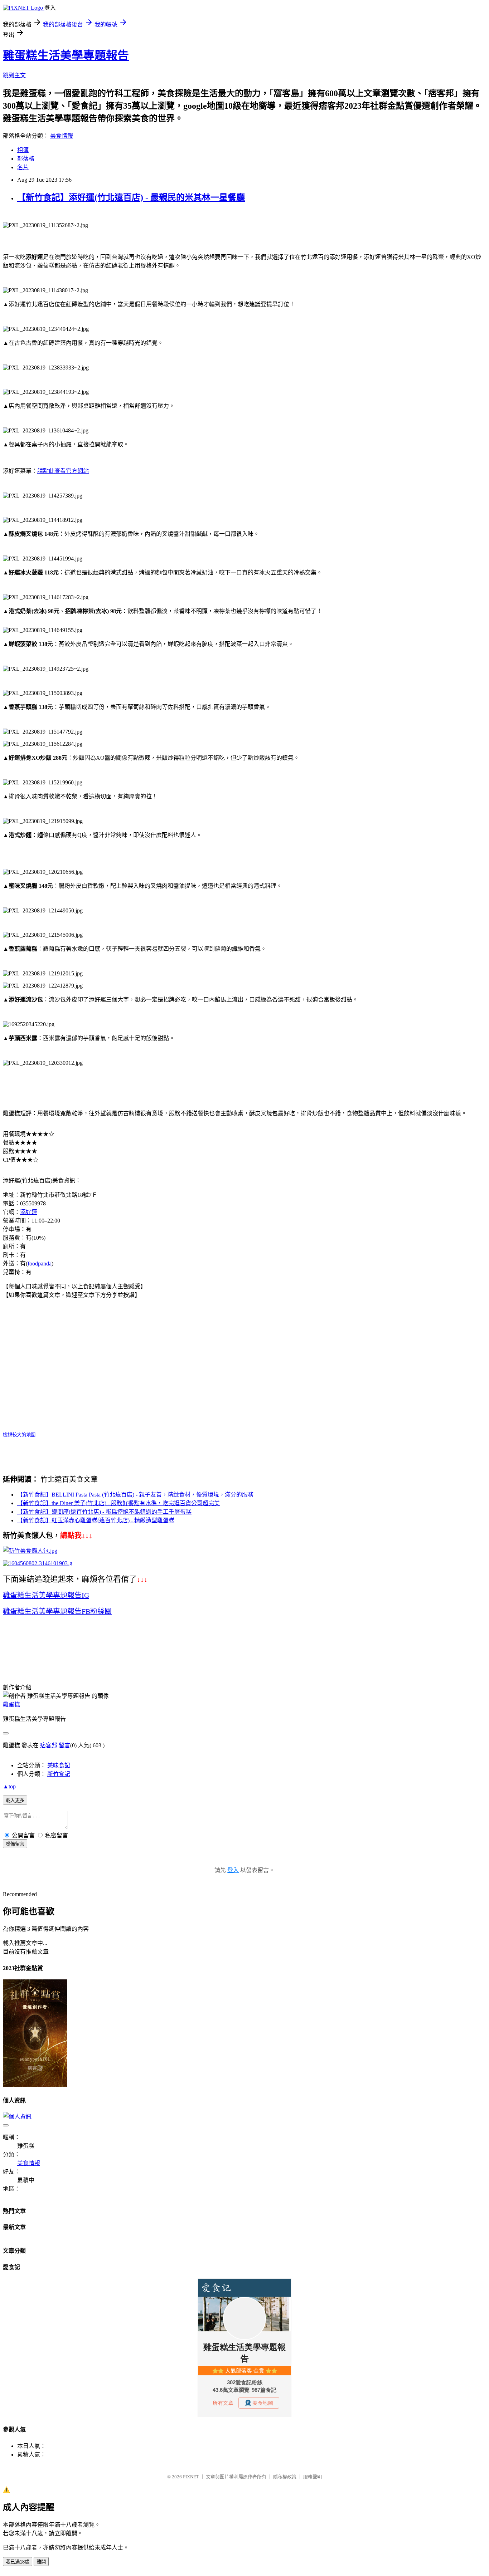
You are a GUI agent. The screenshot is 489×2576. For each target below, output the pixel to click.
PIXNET (191, 2477)
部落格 (26, 159)
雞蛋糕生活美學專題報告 (66, 55)
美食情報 (62, 136)
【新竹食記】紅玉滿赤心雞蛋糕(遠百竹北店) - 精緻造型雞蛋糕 (96, 1520)
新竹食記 (59, 1774)
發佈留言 (15, 1844)
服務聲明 (313, 2477)
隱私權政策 (285, 2477)
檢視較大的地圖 (19, 1435)
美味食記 (59, 1765)
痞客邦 (49, 1745)
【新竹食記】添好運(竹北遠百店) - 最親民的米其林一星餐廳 (131, 197)
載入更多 (15, 1800)
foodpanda (40, 1263)
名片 (23, 167)
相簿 (23, 150)
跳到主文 (14, 75)
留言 (64, 1745)
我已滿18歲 (18, 2562)
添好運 (29, 1212)
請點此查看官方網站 (63, 471)
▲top (9, 1786)
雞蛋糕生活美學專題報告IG (46, 1595)
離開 (41, 2562)
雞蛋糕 (11, 1705)
